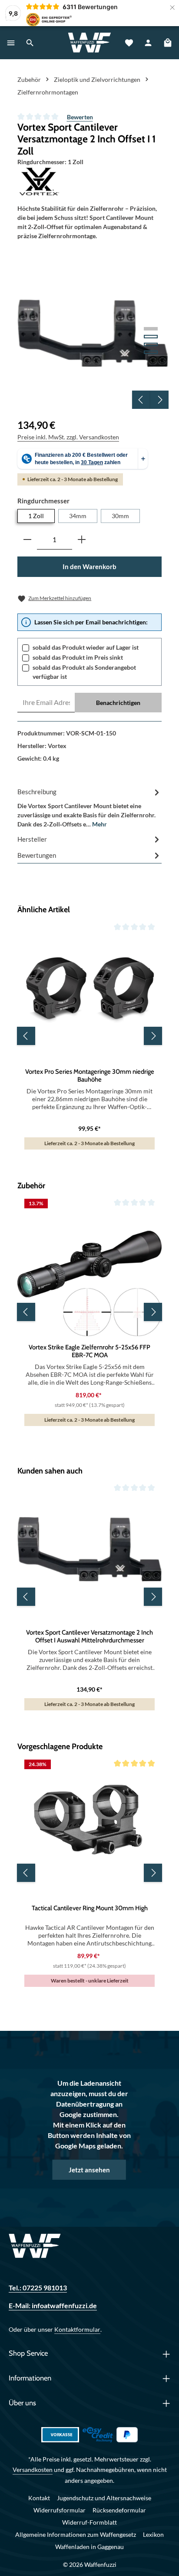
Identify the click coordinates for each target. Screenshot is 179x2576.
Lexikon (153, 2534)
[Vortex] (89, 182)
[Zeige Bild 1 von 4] (151, 329)
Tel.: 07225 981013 (38, 2288)
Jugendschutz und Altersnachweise (104, 2498)
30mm (120, 516)
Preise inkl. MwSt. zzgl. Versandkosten (68, 437)
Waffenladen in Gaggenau (89, 2547)
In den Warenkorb (89, 566)
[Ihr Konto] (148, 43)
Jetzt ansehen (89, 2170)
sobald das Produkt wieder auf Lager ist (86, 647)
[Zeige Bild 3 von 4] (151, 344)
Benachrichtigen (118, 703)
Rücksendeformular (119, 2510)
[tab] (89, 807)
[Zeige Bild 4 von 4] (151, 352)
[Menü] (11, 43)
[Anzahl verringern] (27, 540)
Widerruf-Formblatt (89, 2522)
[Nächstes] (159, 400)
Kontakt (39, 2498)
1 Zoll (36, 516)
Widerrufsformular (60, 2510)
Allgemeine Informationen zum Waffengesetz (76, 2534)
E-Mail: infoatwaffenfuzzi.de (53, 2306)
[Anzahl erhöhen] (82, 540)
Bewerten (80, 117)
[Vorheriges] (141, 400)
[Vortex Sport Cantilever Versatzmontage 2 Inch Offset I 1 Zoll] (93, 333)
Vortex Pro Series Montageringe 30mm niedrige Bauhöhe (90, 1076)
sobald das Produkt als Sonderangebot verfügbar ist (84, 672)
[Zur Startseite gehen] (90, 43)
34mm (78, 516)
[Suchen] (30, 43)
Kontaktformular (77, 2329)
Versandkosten (33, 2470)
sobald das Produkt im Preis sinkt (78, 657)
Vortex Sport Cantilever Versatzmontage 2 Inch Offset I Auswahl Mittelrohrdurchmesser (89, 1637)
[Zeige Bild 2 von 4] (151, 337)
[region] (93, 333)
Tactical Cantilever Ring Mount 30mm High (90, 1908)
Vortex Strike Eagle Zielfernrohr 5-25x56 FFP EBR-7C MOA (89, 1351)
